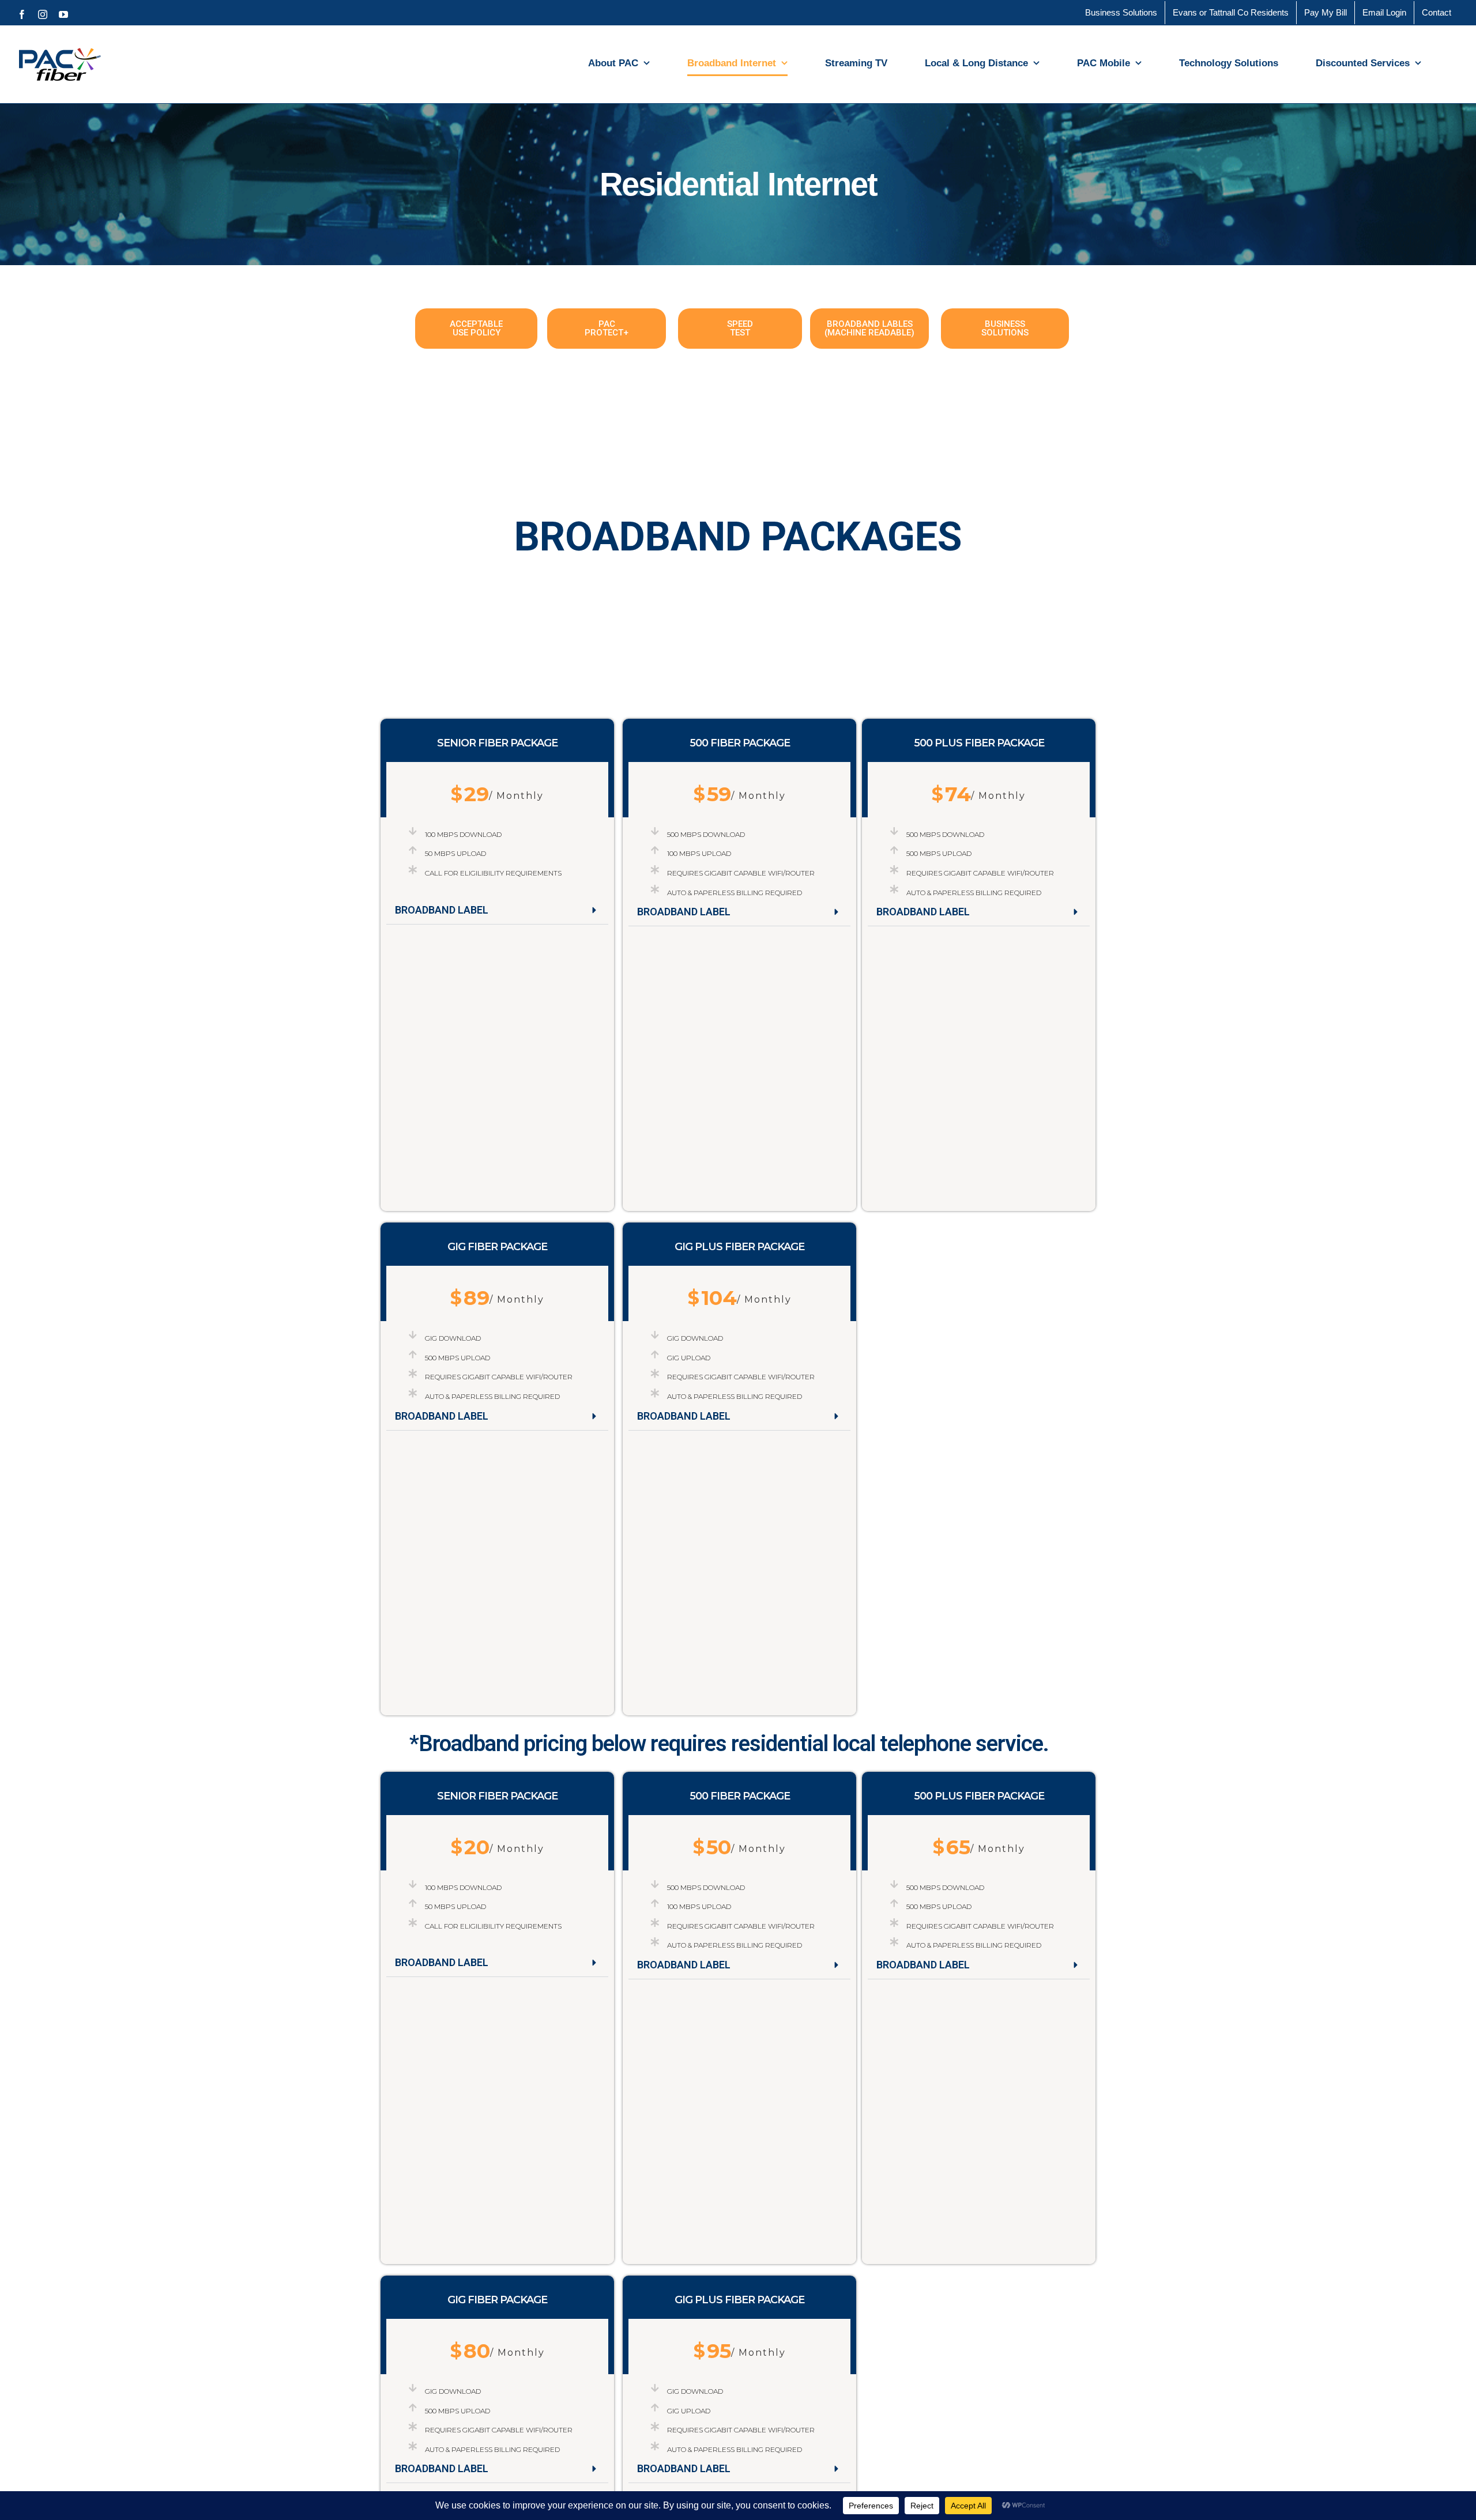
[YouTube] (63, 14)
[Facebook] (22, 14)
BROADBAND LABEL (442, 910)
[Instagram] (43, 14)
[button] (497, 910)
